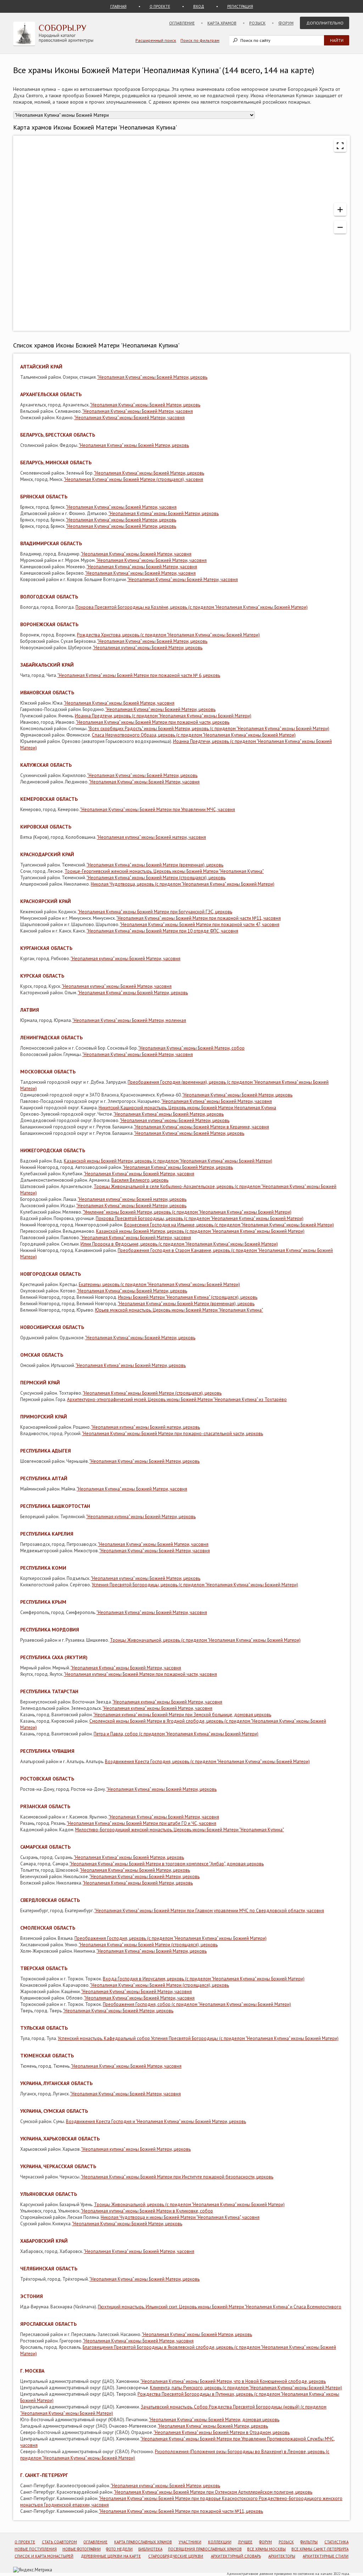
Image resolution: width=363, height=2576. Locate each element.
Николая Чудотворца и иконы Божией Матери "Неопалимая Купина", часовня (180, 2217)
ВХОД (199, 6)
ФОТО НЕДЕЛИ (119, 2549)
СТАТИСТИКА (336, 2542)
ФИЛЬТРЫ (309, 2542)
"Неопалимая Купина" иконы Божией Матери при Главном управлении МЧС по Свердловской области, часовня (209, 1911)
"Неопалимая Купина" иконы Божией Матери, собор (191, 1048)
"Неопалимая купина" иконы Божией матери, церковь (132, 1199)
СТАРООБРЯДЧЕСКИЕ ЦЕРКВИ (176, 2556)
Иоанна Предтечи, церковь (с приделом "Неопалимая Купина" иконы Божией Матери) (163, 716)
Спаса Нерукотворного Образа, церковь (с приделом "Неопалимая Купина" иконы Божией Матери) (194, 735)
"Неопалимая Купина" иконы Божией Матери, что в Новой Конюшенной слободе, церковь (233, 2381)
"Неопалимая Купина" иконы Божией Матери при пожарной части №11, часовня (199, 918)
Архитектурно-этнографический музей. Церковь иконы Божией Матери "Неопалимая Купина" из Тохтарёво (177, 1399)
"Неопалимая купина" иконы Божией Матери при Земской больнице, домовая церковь (182, 1715)
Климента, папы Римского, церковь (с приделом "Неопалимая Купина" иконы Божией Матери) (246, 2388)
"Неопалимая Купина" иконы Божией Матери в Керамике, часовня (202, 1127)
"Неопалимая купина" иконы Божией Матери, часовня (125, 959)
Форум (286, 23)
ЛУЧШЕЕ (245, 2542)
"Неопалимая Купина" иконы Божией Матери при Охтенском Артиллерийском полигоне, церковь (213, 2492)
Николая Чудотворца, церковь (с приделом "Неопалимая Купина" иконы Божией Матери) (183, 884)
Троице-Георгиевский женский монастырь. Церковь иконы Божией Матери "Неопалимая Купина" (164, 871)
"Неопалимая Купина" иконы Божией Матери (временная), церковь (155, 865)
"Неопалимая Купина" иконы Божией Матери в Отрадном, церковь (222, 2432)
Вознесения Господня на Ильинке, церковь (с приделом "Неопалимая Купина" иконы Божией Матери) (229, 1225)
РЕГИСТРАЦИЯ (240, 6)
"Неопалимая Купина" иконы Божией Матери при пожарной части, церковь (153, 722)
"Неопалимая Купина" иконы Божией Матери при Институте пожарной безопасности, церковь (177, 2177)
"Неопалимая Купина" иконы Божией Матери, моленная (129, 1020)
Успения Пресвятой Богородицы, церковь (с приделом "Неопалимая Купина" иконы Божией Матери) (195, 1585)
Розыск (257, 23)
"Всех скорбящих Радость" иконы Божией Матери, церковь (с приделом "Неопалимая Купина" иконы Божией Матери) (209, 729)
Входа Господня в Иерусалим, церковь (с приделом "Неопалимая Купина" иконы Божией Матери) (204, 1979)
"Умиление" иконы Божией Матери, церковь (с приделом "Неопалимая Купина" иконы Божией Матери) (187, 1212)
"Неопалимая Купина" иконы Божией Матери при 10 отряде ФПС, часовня (162, 931)
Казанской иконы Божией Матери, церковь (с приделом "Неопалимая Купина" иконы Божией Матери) (168, 1161)
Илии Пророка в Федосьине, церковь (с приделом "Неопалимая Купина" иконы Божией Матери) (179, 1244)
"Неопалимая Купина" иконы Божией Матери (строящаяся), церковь (156, 878)
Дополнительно (325, 23)
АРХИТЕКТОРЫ (282, 2556)
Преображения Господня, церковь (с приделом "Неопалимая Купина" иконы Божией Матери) (171, 1938)
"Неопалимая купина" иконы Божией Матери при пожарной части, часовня (140, 1674)
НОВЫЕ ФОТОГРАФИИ (82, 2549)
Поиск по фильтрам (200, 40)
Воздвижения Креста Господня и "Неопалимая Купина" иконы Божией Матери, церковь (156, 2121)
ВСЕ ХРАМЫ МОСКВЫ (266, 2549)
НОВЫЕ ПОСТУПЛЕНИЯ (36, 2549)
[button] (340, 209)
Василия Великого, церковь (140, 1180)
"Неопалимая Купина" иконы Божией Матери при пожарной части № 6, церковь (139, 675)
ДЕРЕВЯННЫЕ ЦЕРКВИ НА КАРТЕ (111, 2556)
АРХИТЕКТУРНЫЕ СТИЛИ (326, 2556)
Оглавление (182, 23)
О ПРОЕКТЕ (160, 6)
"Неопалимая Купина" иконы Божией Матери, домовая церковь (214, 2420)
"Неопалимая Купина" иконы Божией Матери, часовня (138, 411)
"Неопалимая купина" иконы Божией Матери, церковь (148, 648)
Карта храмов (222, 23)
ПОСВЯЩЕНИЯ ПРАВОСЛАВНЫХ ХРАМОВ (205, 2549)
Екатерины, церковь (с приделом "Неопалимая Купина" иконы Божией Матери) (159, 1284)
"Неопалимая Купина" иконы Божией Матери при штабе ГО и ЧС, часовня (141, 1823)
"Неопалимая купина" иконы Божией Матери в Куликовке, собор (147, 2211)
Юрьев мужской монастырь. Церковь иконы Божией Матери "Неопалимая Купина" (179, 1310)
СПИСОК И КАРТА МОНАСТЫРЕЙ (44, 2556)
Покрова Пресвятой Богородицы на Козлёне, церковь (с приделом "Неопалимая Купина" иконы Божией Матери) (192, 607)
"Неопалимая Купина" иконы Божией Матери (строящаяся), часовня (133, 479)
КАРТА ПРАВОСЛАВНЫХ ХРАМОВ (143, 2542)
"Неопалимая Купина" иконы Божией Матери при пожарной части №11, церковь (181, 2511)
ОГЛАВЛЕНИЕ (95, 2542)
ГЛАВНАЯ (118, 6)
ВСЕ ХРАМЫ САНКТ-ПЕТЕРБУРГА (320, 2549)
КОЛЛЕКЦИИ (220, 2542)
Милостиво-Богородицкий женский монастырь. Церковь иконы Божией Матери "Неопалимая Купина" (180, 1830)
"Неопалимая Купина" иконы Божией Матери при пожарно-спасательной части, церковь (172, 1434)
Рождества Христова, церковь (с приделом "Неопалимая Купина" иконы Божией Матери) (168, 635)
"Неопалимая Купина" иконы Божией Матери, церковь (152, 377)
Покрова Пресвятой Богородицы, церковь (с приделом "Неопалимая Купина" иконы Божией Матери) (200, 1218)
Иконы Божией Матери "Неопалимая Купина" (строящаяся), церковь (188, 1297)
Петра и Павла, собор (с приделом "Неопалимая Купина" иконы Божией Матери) (176, 1734)
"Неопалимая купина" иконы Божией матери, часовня (151, 837)
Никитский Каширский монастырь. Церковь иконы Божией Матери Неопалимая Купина (187, 1108)
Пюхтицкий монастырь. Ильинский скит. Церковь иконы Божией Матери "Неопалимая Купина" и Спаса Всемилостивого (220, 2307)
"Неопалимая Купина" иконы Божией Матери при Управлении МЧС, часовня (158, 810)
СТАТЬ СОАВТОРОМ (59, 2542)
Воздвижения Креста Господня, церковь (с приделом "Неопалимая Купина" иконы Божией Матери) (207, 1762)
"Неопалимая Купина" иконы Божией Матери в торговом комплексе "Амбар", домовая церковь (167, 1864)
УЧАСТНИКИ (190, 2542)
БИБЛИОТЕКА (150, 2549)
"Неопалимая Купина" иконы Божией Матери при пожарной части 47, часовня (200, 925)
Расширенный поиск (156, 40)
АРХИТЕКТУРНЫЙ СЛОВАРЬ (236, 2556)
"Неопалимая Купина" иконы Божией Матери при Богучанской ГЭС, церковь (155, 912)
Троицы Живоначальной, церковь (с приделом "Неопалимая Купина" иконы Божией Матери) (205, 1640)
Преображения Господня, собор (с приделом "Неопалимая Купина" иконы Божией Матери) (197, 2004)
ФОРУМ (266, 2542)
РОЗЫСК (286, 2542)
